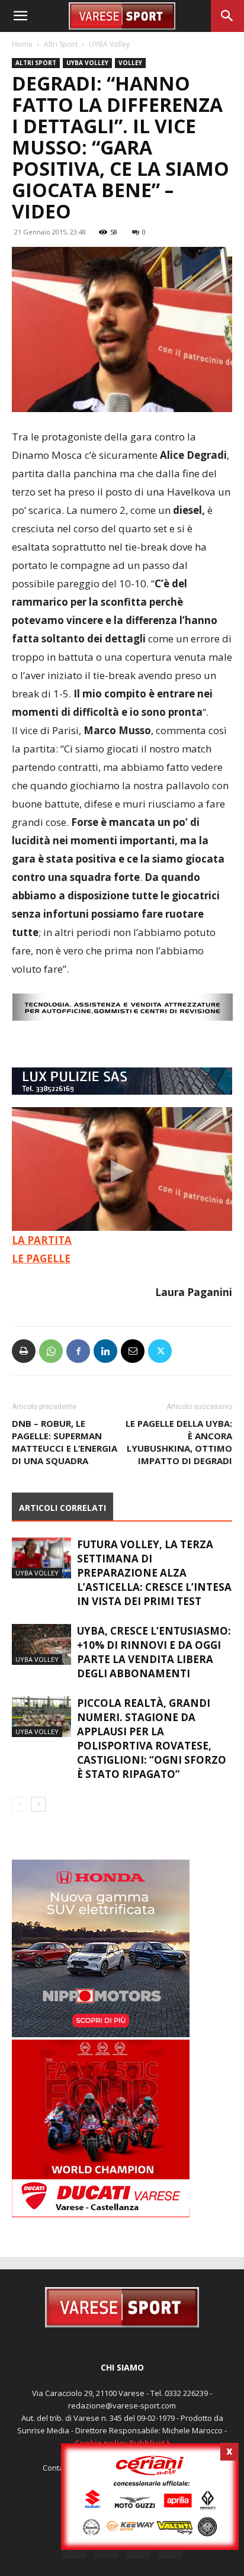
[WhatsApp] (51, 1351)
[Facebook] (78, 1351)
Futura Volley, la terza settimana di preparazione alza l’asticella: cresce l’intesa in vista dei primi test (154, 1573)
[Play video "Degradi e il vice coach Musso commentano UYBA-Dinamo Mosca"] (122, 1169)
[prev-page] (19, 1804)
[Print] (24, 1351)
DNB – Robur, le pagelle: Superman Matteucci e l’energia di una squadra (65, 1442)
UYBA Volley (109, 44)
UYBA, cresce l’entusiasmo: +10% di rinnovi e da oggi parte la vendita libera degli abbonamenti (154, 1652)
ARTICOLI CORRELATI (62, 1508)
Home (22, 44)
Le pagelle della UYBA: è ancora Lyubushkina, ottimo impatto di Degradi (179, 1442)
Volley (130, 63)
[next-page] (38, 1804)
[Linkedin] (105, 1351)
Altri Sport (61, 44)
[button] (20, 16)
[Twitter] (160, 1351)
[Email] (133, 1351)
